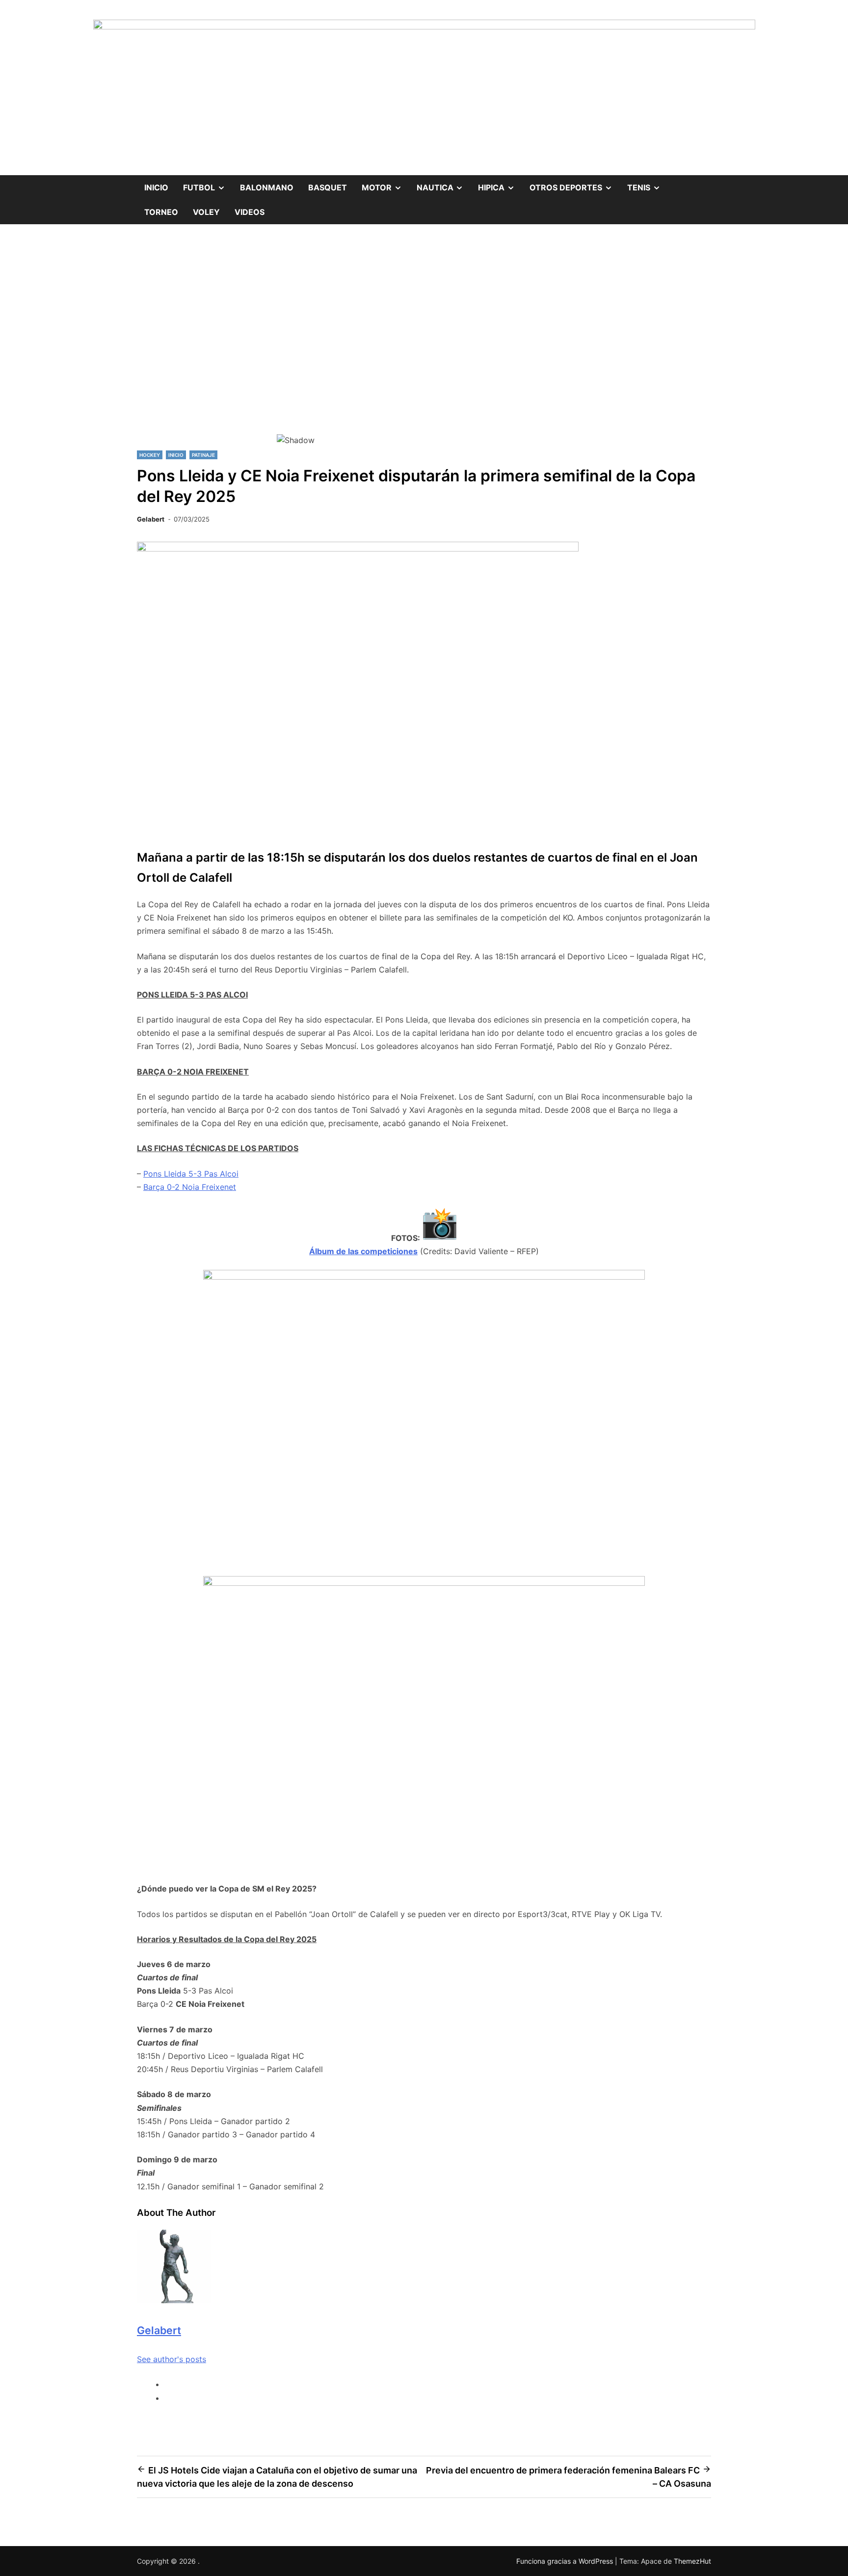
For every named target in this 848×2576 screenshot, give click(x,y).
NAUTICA (444, 184)
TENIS (648, 184)
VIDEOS (250, 212)
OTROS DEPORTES (575, 184)
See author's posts (172, 2359)
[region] (424, 346)
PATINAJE (203, 455)
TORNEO (161, 212)
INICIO (176, 455)
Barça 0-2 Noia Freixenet (190, 1187)
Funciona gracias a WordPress (566, 2561)
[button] (424, 399)
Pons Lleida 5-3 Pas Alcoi (191, 1174)
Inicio (156, 187)
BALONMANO (267, 187)
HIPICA (500, 184)
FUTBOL (208, 184)
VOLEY (206, 212)
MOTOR (385, 184)
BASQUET (328, 187)
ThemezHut (692, 2561)
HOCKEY (150, 455)
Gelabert (151, 519)
